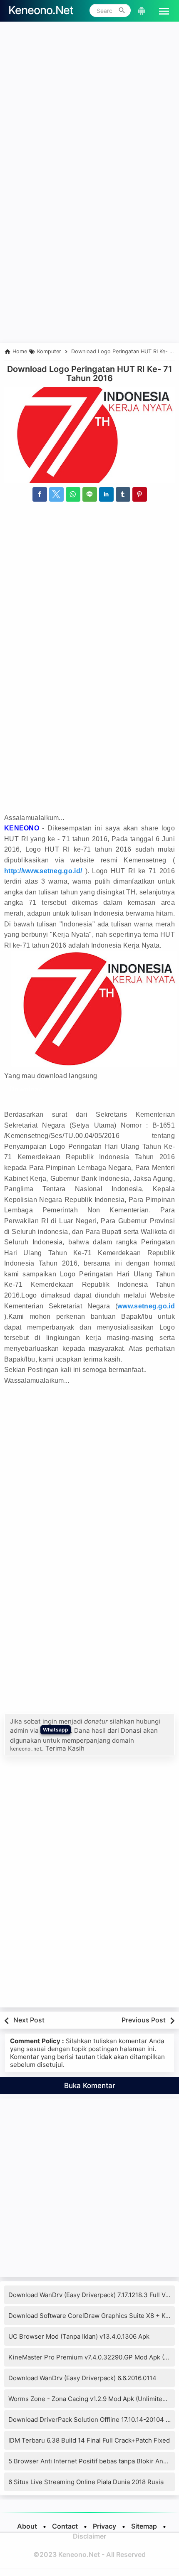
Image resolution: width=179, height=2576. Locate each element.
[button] (161, 10)
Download (26, 1089)
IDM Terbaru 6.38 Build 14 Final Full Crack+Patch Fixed (89, 2440)
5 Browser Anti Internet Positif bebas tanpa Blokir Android (93, 2461)
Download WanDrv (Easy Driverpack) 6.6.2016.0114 (82, 2378)
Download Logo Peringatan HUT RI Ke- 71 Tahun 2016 (90, 374)
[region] (89, 271)
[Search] (122, 10)
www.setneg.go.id (146, 1306)
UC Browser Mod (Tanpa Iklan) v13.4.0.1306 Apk (79, 2336)
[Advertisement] (89, 115)
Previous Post (144, 2020)
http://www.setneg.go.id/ (43, 871)
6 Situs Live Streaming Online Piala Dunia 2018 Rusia (86, 2482)
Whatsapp (56, 1730)
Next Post (29, 2020)
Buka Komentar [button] (90, 2086)
